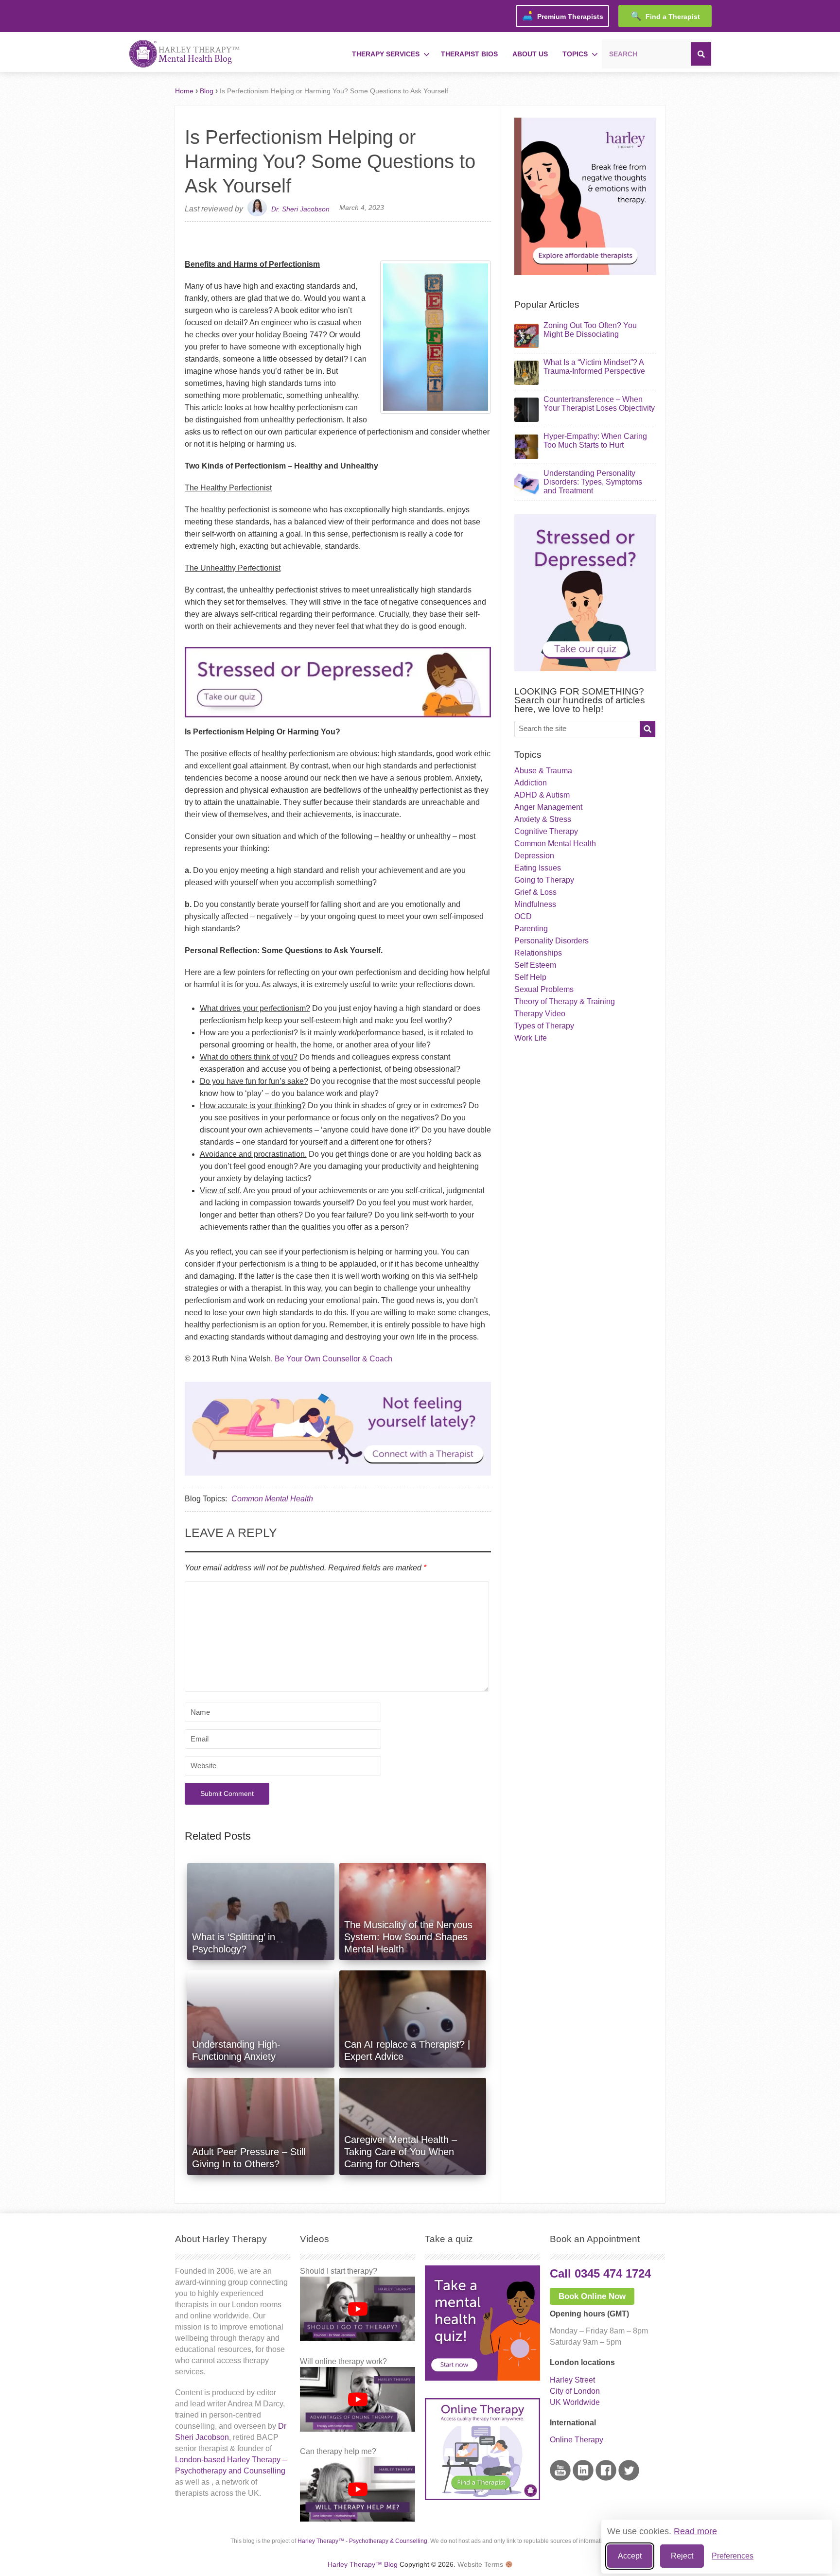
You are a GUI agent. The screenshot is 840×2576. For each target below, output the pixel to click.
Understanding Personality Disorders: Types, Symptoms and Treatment (593, 482)
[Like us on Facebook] (606, 2478)
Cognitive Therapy (546, 831)
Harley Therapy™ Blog (363, 2564)
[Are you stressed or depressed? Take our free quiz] (338, 720)
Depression (534, 856)
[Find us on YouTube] (560, 2478)
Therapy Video (540, 1014)
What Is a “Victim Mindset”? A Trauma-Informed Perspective (594, 367)
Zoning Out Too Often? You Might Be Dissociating (590, 330)
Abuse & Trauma (543, 771)
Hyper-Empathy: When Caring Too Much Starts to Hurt (595, 441)
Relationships (538, 953)
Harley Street (572, 2380)
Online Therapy (577, 2440)
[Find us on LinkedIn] (583, 2478)
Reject (682, 2556)
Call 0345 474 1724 (600, 2273)
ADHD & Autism (542, 795)
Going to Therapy (544, 880)
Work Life (531, 1038)
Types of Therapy (544, 1026)
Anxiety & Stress (543, 819)
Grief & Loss (535, 892)
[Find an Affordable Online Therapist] (338, 1427)
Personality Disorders (551, 941)
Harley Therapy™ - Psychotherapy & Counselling (362, 2541)
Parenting (531, 929)
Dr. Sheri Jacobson (300, 209)
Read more (695, 2531)
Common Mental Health (272, 1499)
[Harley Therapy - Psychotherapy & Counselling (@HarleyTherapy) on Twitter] (629, 2478)
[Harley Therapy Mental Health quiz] (482, 2378)
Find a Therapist (665, 16)
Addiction (531, 783)
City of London (575, 2391)
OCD (523, 916)
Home (184, 91)
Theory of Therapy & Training (565, 1001)
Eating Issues (538, 868)
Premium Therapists (563, 16)
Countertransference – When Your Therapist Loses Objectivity (599, 404)
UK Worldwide (575, 2402)
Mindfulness (535, 904)
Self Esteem (535, 965)
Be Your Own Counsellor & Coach (333, 1359)
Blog (207, 91)
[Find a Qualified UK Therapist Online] (585, 272)
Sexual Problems (544, 989)
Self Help (530, 977)
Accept (630, 2556)
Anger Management (548, 807)
